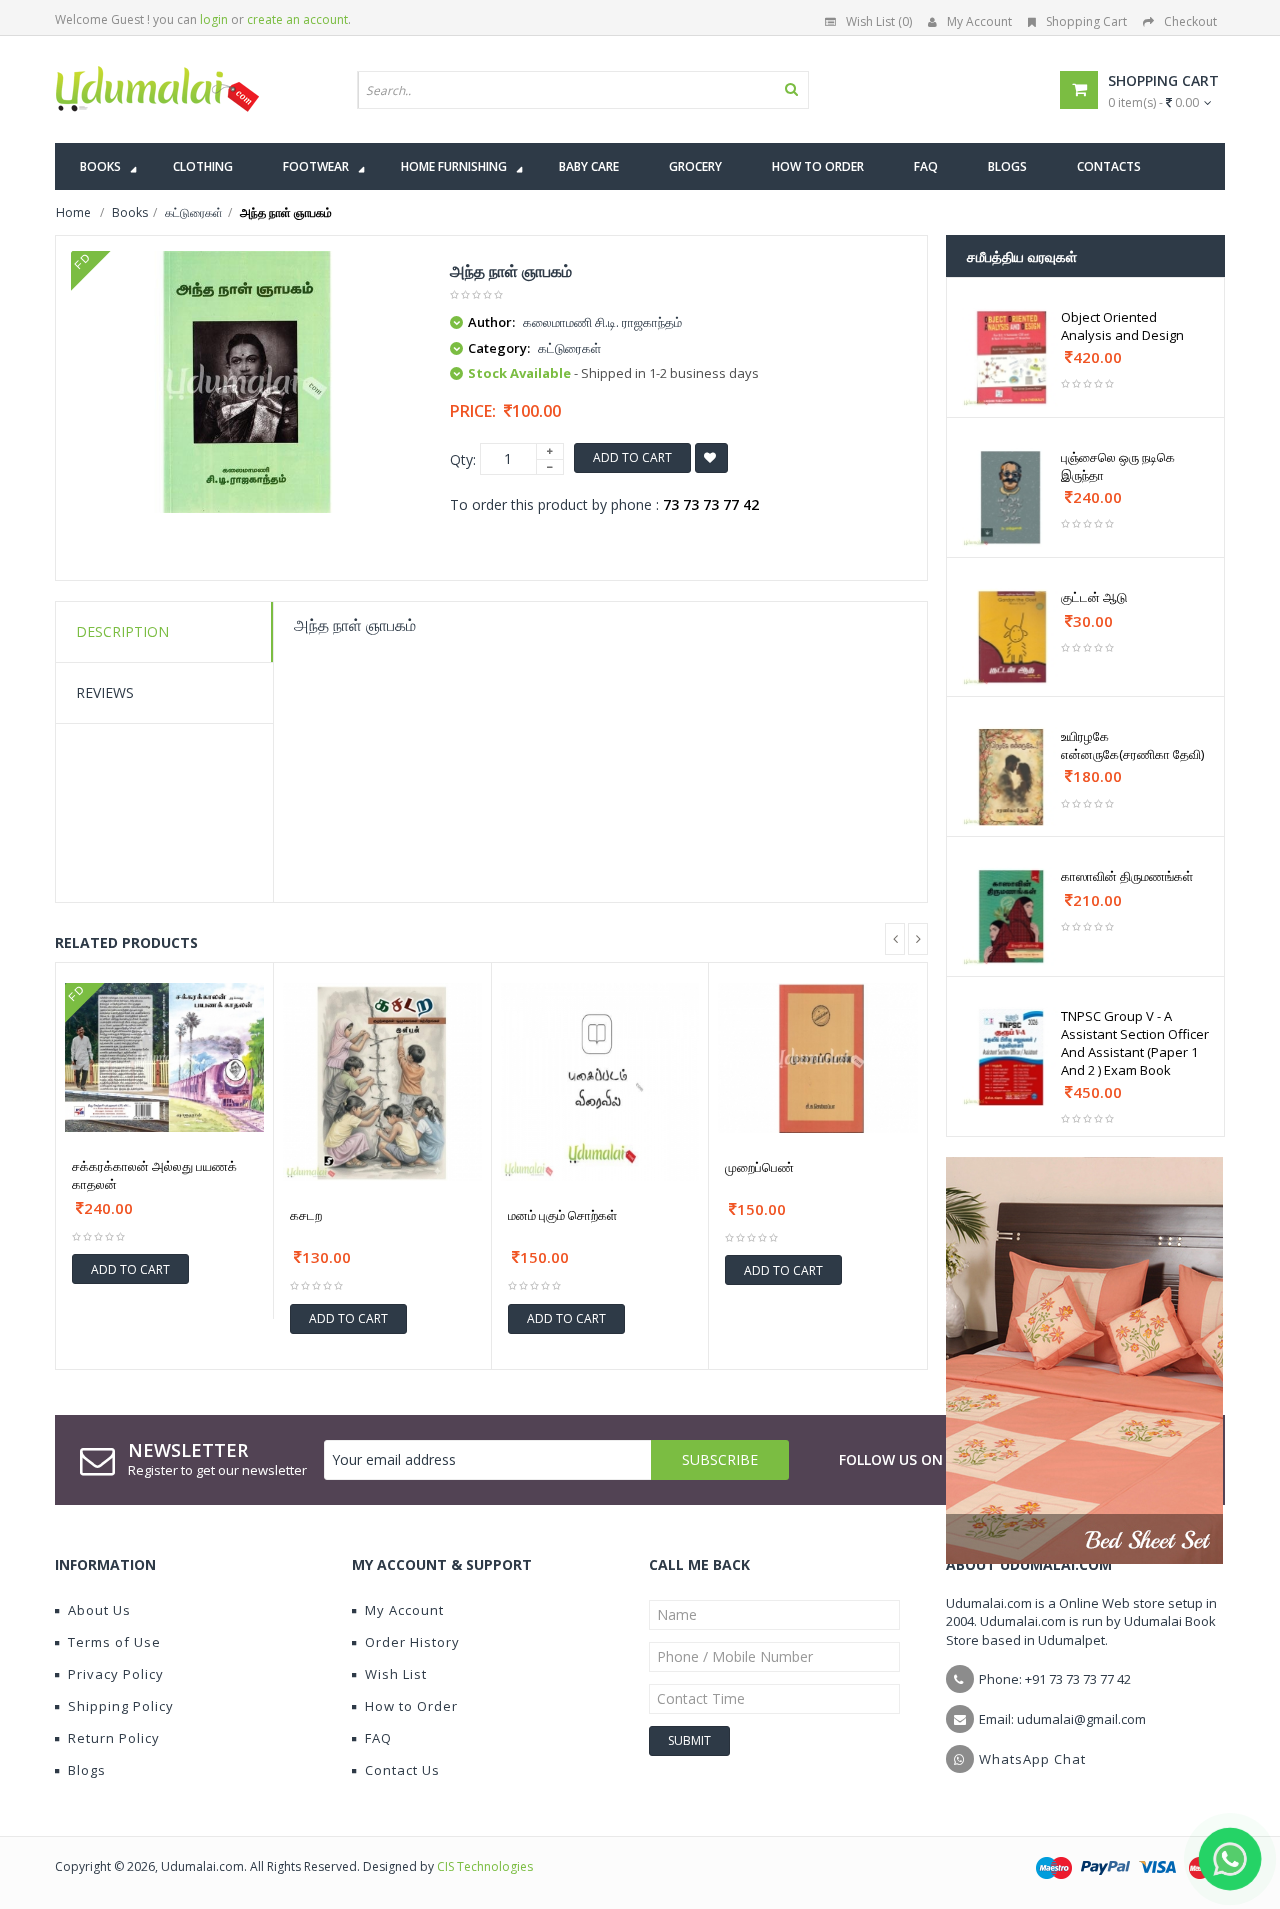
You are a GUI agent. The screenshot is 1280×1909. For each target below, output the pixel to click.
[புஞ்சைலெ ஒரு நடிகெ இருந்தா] (1011, 497)
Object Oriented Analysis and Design (1122, 326)
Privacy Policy (116, 1674)
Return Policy (114, 1738)
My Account (979, 21)
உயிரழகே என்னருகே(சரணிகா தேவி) (1132, 745)
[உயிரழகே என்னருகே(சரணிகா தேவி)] (1011, 776)
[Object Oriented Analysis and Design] (1011, 357)
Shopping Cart (1086, 21)
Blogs (87, 1770)
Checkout (1190, 21)
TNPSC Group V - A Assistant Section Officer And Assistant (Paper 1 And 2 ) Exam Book (1135, 1043)
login (214, 19)
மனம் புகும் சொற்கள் (562, 1215)
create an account (297, 19)
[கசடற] (382, 1082)
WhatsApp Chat (1032, 1759)
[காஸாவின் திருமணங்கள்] (1011, 916)
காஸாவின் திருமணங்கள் (1127, 876)
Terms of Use (114, 1642)
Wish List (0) (879, 21)
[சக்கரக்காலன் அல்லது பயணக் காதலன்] (164, 1057)
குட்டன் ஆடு (1094, 597)
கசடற (306, 1215)
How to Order (411, 1706)
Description (122, 631)
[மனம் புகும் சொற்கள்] (600, 1082)
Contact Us (402, 1770)
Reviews (105, 692)
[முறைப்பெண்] (818, 1058)
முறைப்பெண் (759, 1167)
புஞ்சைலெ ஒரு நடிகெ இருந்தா (1118, 466)
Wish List (396, 1674)
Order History (412, 1642)
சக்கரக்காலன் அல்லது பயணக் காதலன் (154, 1175)
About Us (99, 1610)
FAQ (378, 1738)
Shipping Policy (121, 1706)
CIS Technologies (485, 1866)
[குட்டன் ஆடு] (1011, 637)
